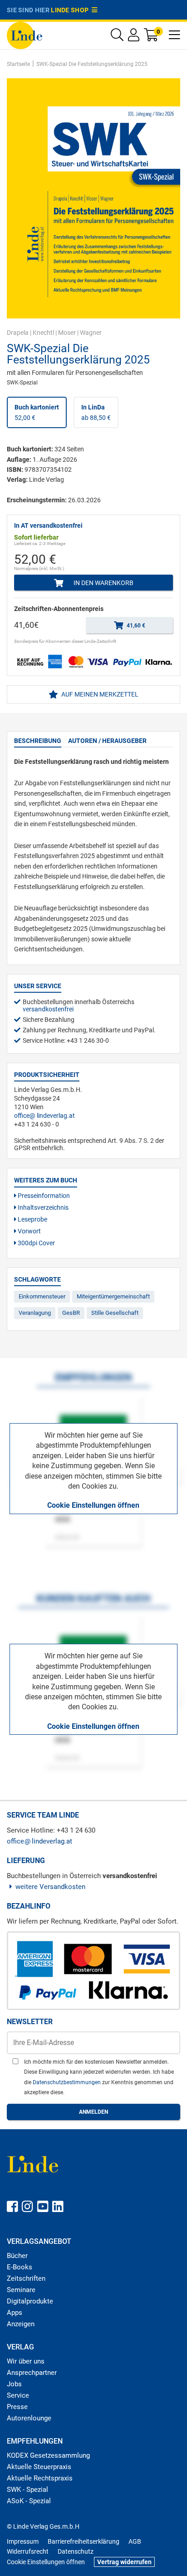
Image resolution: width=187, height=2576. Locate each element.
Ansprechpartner (32, 2373)
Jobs (14, 2384)
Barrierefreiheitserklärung (84, 2541)
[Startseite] (25, 35)
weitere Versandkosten (50, 1887)
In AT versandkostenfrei (48, 525)
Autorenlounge (29, 2418)
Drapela (18, 333)
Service (18, 2395)
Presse (17, 2407)
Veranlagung (35, 1313)
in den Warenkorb (103, 583)
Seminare (21, 2290)
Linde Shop (71, 10)
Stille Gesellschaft (115, 1313)
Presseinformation (43, 1196)
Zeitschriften (26, 2278)
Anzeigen (21, 2324)
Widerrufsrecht (28, 2551)
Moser (67, 333)
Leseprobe (32, 1219)
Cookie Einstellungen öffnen (93, 1505)
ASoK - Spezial (29, 2501)
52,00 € (37, 412)
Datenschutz (76, 2551)
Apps (15, 2313)
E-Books (20, 2267)
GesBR (71, 1313)
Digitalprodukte (30, 2301)
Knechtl (43, 333)
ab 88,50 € (96, 412)
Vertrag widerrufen (124, 2562)
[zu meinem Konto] (134, 37)
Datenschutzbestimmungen (67, 2082)
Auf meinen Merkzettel (99, 694)
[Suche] (117, 37)
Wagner (91, 333)
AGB (135, 2541)
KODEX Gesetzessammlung (48, 2455)
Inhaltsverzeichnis (42, 1207)
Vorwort (29, 1231)
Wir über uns (26, 2361)
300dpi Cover (36, 1243)
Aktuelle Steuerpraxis (39, 2467)
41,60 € (135, 626)
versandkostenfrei (48, 1009)
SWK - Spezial (27, 2490)
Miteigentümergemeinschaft (113, 1296)
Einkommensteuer (42, 1296)
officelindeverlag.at (44, 1116)
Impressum (23, 2541)
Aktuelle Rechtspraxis (40, 2478)
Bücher (17, 2256)
